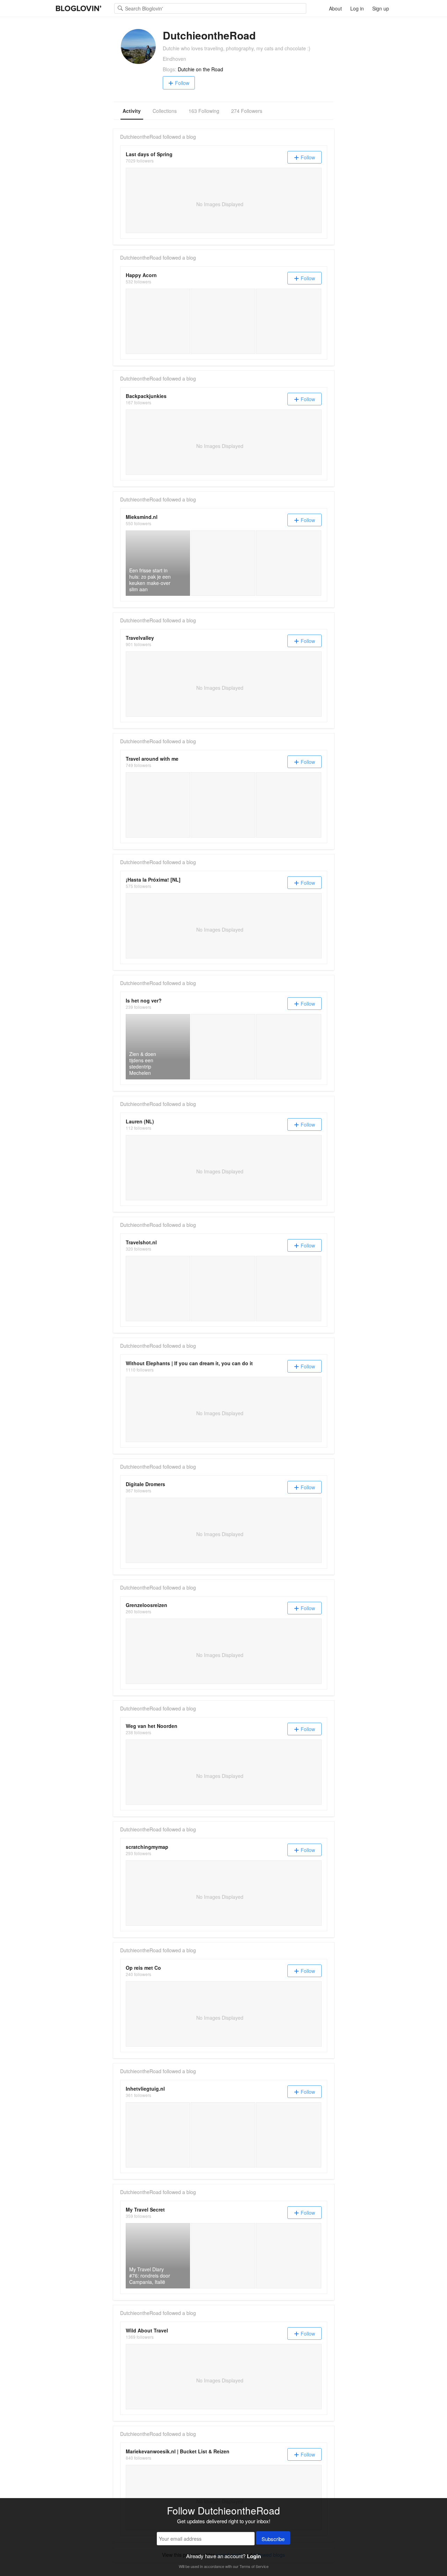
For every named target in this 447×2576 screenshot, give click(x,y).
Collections (165, 111)
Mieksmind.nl (142, 517)
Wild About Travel (147, 2330)
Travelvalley (140, 638)
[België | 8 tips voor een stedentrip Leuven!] (158, 1289)
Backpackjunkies (146, 396)
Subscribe (273, 2539)
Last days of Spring (149, 154)
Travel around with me (152, 759)
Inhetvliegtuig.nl (145, 2089)
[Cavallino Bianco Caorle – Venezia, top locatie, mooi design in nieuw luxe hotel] (223, 805)
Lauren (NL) (140, 1121)
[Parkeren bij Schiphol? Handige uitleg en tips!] (289, 2135)
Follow (182, 83)
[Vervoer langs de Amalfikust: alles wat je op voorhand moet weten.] (223, 2256)
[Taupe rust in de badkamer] (289, 563)
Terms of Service (254, 2566)
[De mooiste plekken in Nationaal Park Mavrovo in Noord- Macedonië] (223, 1047)
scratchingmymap (147, 1847)
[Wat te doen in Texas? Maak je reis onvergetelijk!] (223, 563)
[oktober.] (223, 321)
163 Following (204, 111)
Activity (132, 111)
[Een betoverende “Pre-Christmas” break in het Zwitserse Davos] (223, 2135)
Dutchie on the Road (200, 69)
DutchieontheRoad (141, 137)
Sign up (381, 8)
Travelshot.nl (141, 1242)
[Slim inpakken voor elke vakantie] (158, 805)
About (335, 8)
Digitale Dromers (145, 1484)
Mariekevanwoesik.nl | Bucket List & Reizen (178, 2451)
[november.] (158, 321)
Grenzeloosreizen (146, 1605)
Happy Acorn (141, 275)
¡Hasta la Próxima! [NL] (153, 880)
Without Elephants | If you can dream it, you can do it (189, 1363)
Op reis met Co (143, 1968)
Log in (357, 8)
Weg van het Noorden (152, 1726)
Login (254, 2556)
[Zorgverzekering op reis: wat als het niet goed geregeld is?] (158, 2135)
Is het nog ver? (144, 1000)
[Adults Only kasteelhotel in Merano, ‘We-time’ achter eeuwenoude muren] (289, 805)
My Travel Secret (145, 2209)
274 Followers (247, 111)
